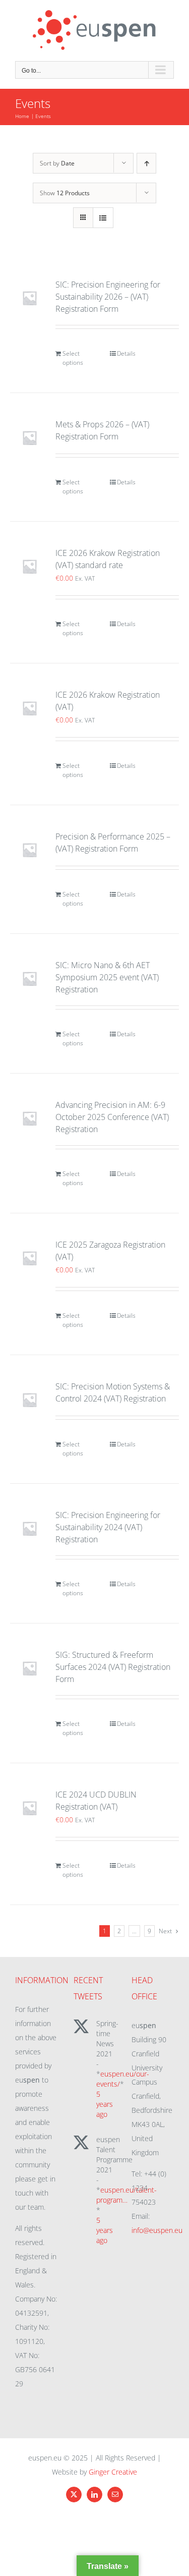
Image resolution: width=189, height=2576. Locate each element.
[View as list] (103, 218)
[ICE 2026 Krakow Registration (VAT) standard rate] (29, 566)
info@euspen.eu (157, 2230)
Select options (73, 358)
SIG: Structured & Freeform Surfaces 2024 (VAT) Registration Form (113, 1667)
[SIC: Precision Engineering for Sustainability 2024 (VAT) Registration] (29, 1528)
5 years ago (105, 2104)
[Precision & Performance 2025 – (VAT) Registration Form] (29, 850)
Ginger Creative (113, 2472)
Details (126, 353)
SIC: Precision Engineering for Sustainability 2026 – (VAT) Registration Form (108, 297)
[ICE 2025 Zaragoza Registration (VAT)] (29, 1258)
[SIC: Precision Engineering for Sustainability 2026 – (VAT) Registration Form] (29, 298)
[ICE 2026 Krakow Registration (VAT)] (29, 708)
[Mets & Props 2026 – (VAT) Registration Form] (29, 438)
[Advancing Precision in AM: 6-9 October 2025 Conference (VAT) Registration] (29, 1118)
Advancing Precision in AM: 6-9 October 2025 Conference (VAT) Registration (112, 1117)
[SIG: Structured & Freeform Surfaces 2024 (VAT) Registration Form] (29, 1668)
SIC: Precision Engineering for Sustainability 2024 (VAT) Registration (108, 1527)
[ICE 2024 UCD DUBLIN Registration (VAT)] (29, 1808)
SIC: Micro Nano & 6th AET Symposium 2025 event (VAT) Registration (107, 977)
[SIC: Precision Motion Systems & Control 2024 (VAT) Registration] (29, 1400)
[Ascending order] (146, 163)
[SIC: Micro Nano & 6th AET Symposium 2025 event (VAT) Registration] (29, 978)
